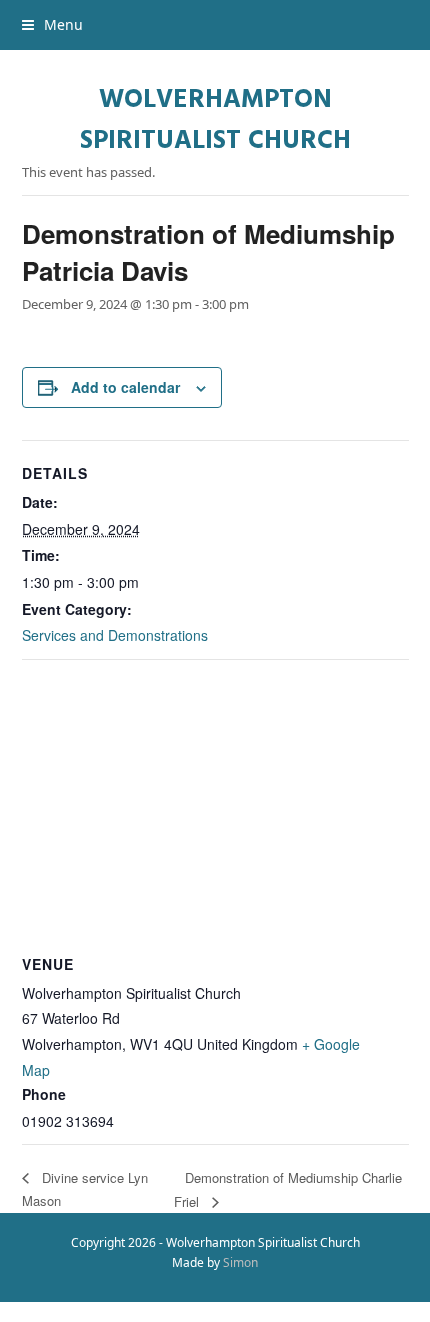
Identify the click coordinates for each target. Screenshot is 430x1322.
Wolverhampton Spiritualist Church (215, 121)
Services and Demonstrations (115, 635)
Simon (240, 1262)
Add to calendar (125, 387)
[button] (52, 24)
